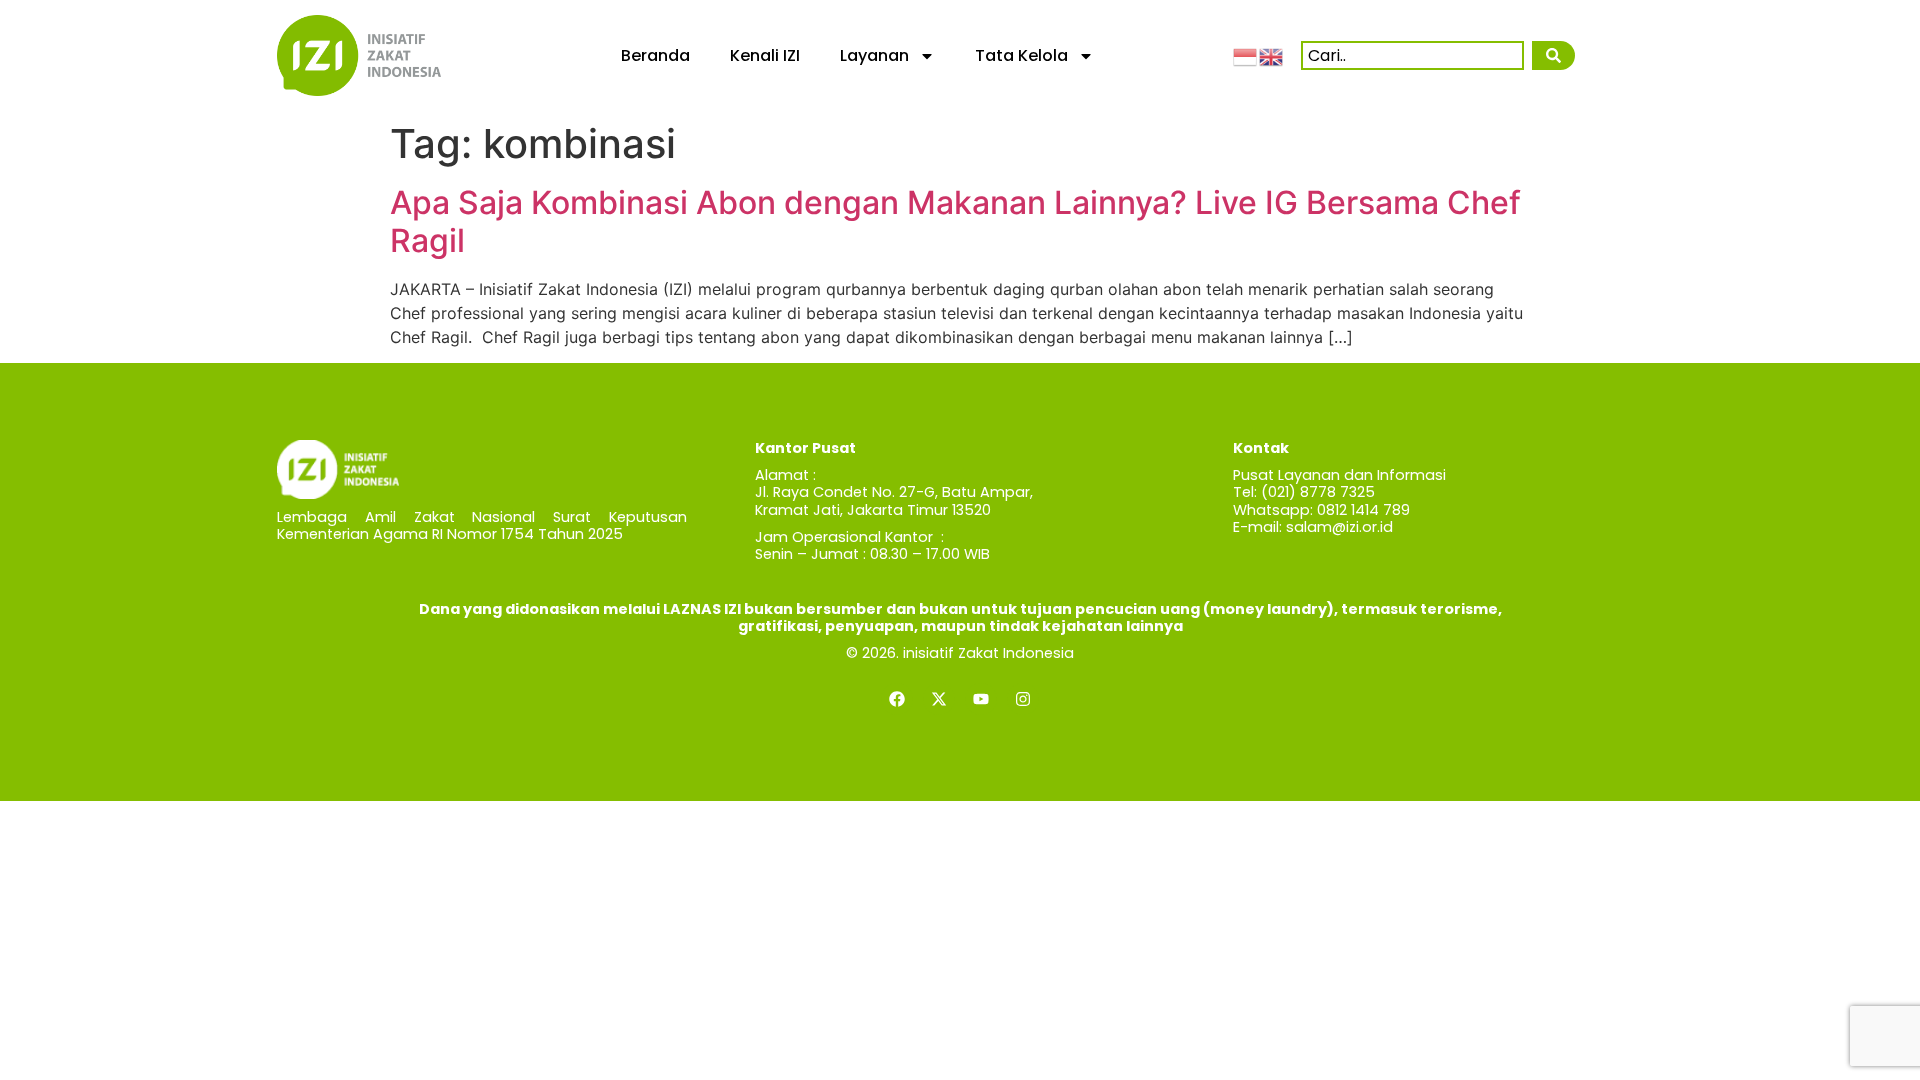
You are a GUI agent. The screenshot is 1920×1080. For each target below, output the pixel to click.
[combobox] (1412, 55)
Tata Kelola (1021, 55)
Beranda (655, 55)
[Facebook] (897, 699)
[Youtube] (981, 699)
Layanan (874, 55)
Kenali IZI (765, 55)
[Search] (1553, 55)
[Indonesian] (1246, 55)
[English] (1272, 55)
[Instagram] (1023, 699)
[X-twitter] (939, 699)
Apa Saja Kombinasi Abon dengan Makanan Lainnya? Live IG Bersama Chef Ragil (955, 221)
